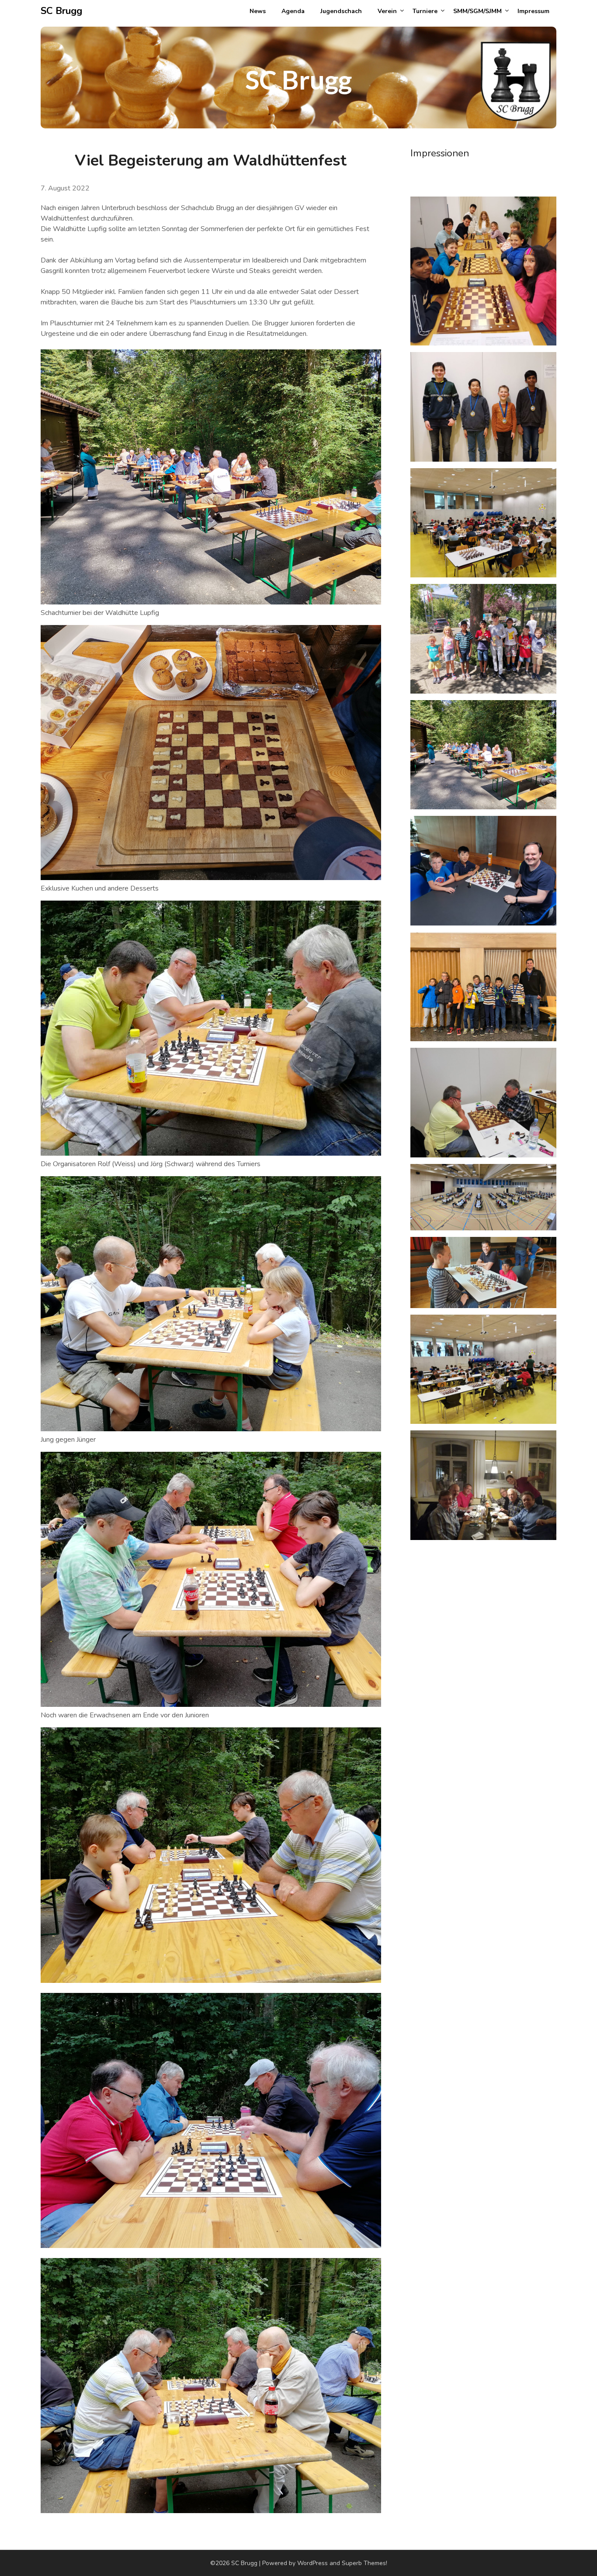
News (258, 11)
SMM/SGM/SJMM (477, 11)
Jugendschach (341, 11)
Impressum (533, 11)
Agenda (293, 11)
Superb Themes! (364, 2563)
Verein (387, 11)
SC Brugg (61, 11)
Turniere (425, 11)
